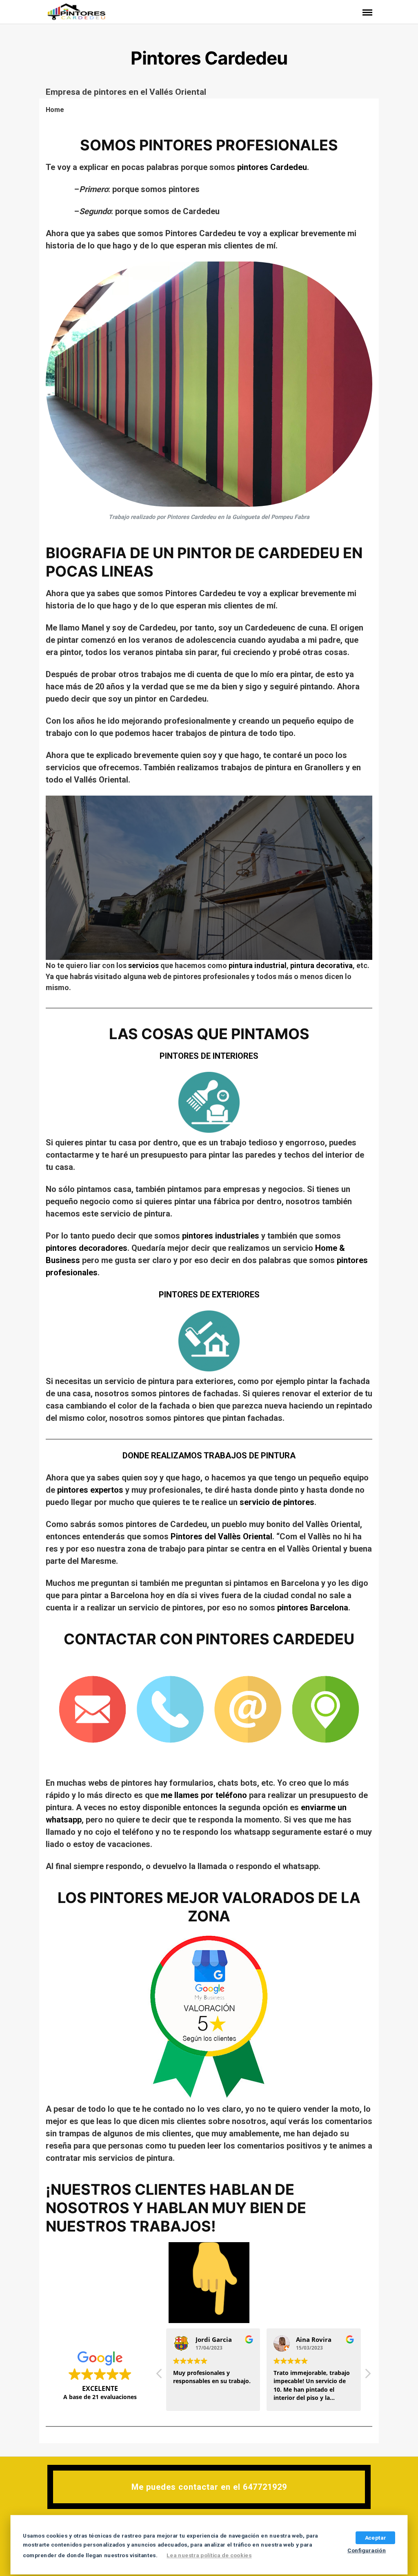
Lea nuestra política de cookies (209, 2556)
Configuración (367, 2550)
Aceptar (375, 2538)
